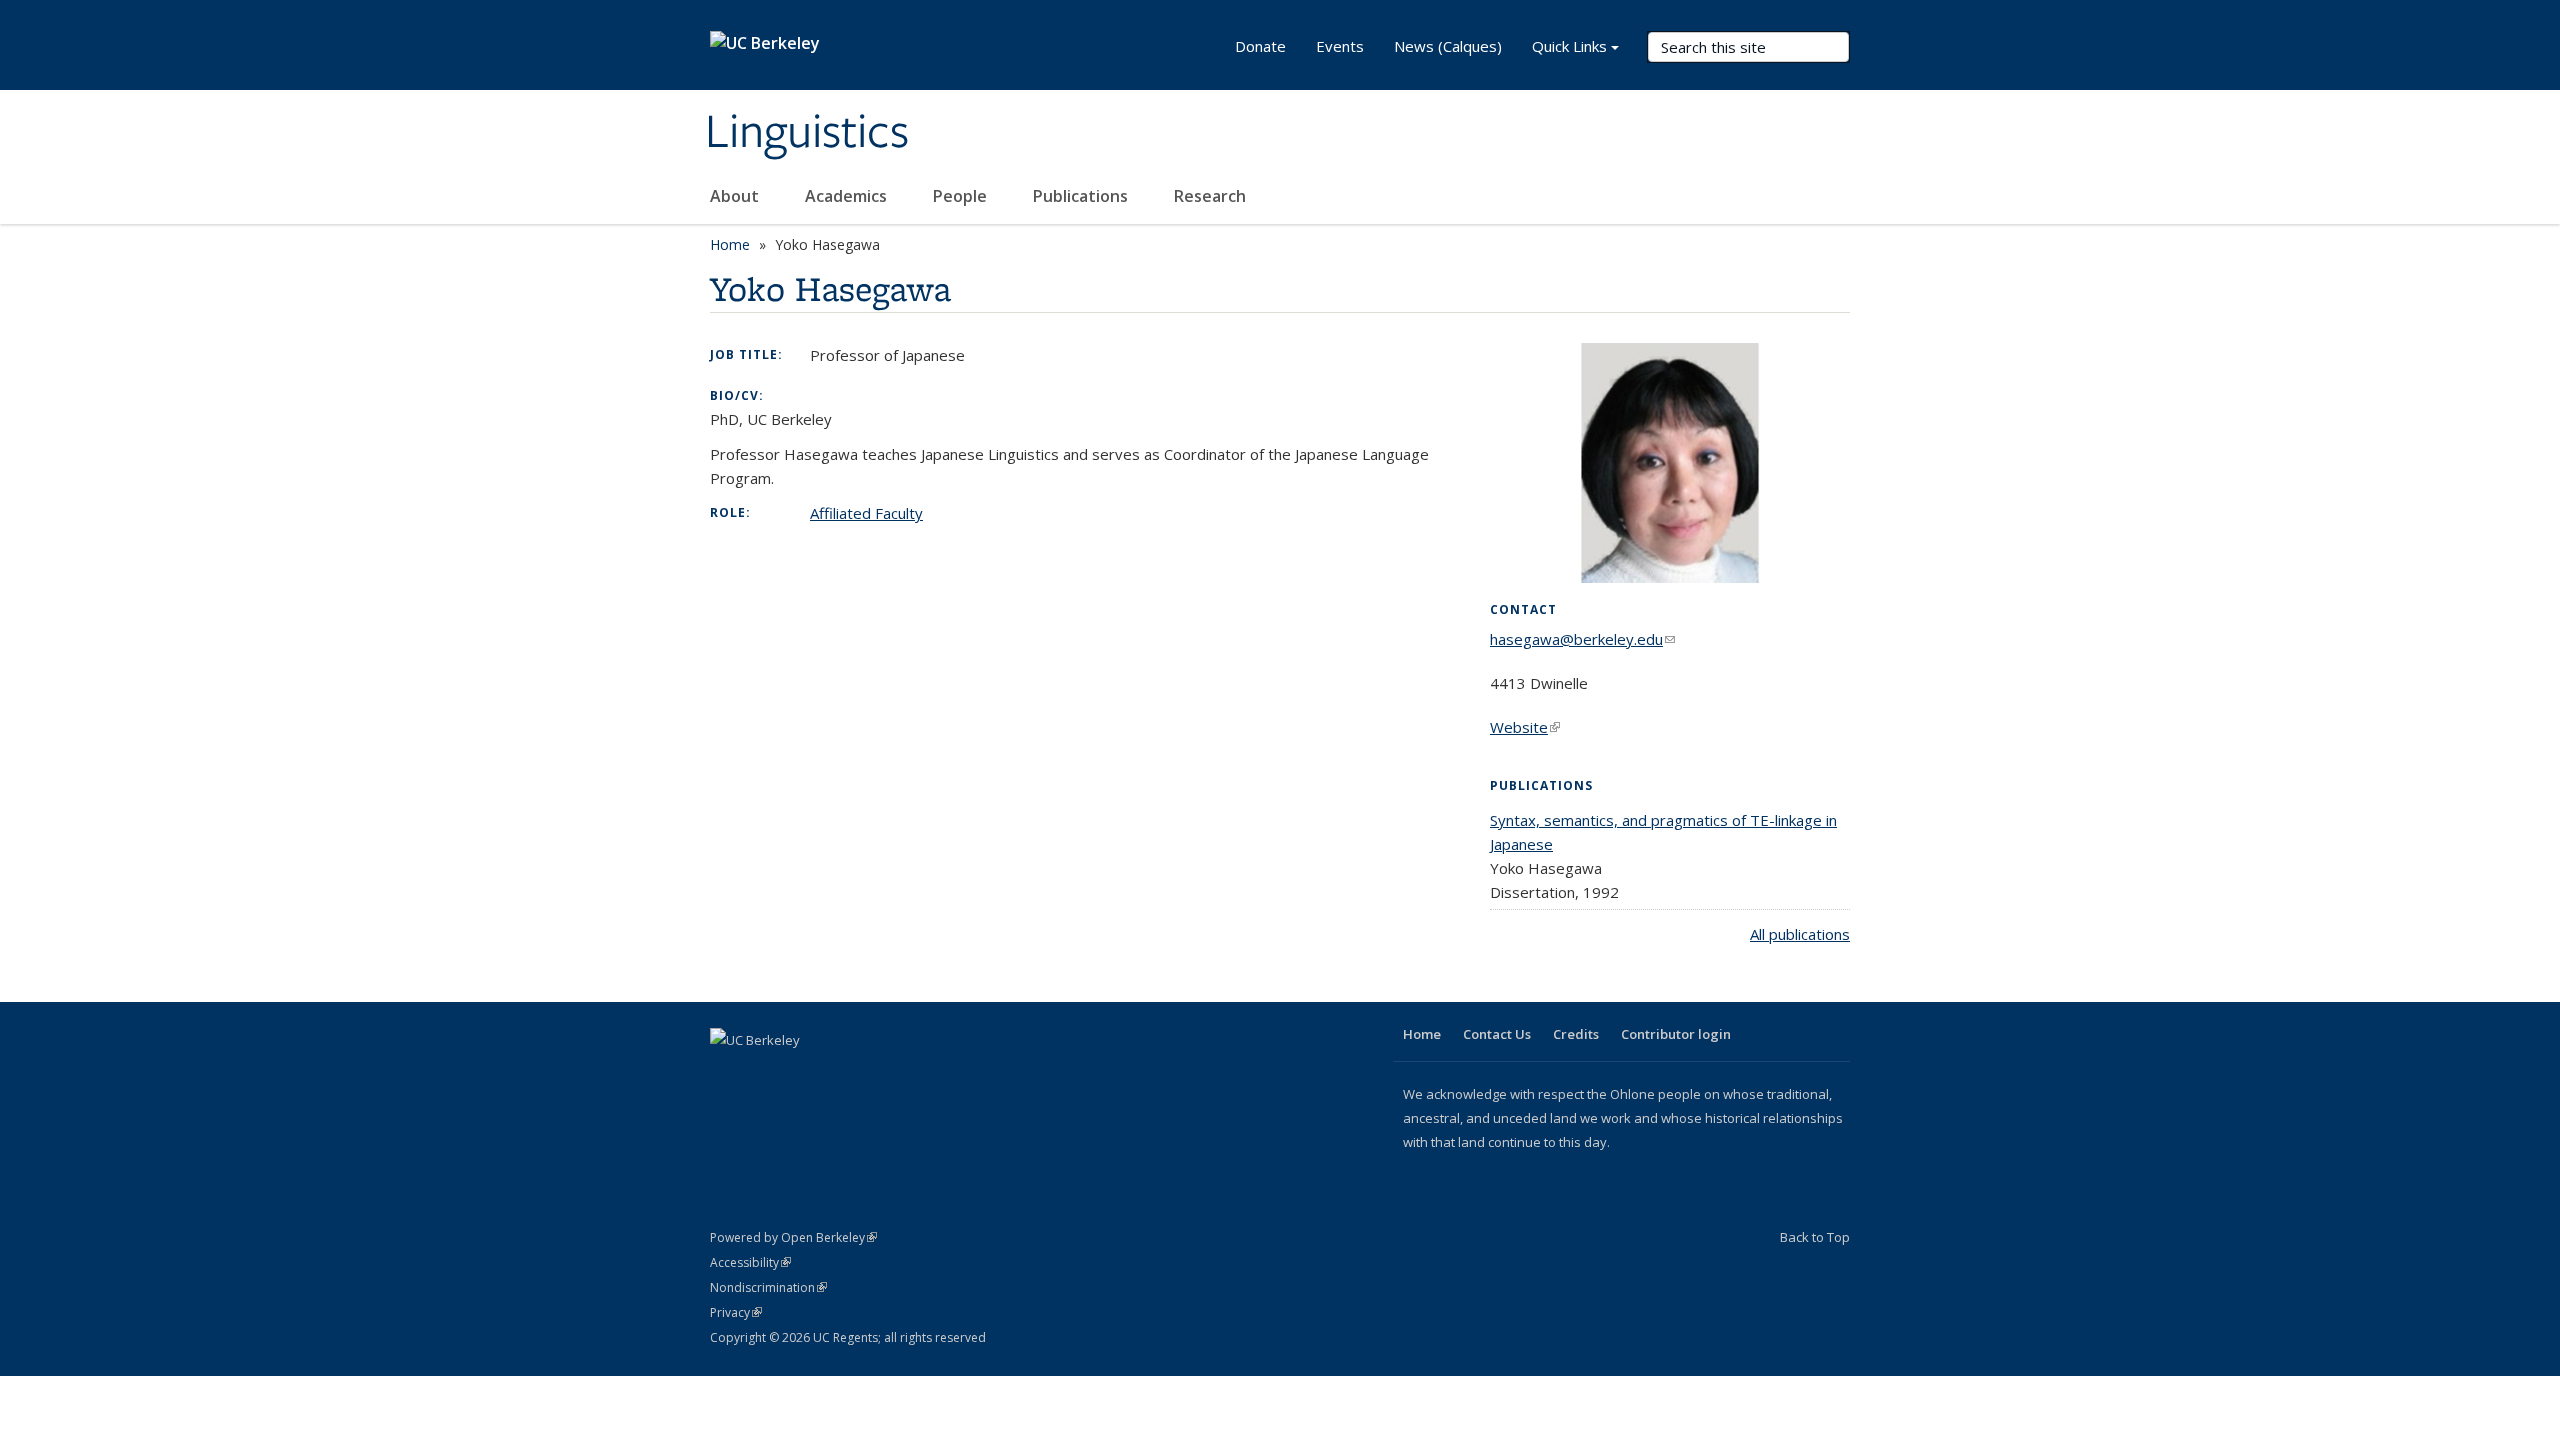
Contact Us (1497, 1034)
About (736, 196)
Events (1340, 46)
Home (730, 244)
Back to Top (1815, 1237)
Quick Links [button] (1569, 46)
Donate (1260, 46)
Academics (848, 196)
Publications (1082, 196)
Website (1525, 727)
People (962, 196)
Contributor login (1676, 1034)
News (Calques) (1448, 46)
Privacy (736, 1312)
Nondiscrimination (768, 1287)
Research (1210, 196)
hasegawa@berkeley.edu (1582, 639)
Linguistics (807, 133)
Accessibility (750, 1262)
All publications (1800, 934)
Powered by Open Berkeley (793, 1237)
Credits (1576, 1034)
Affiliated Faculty (866, 513)
